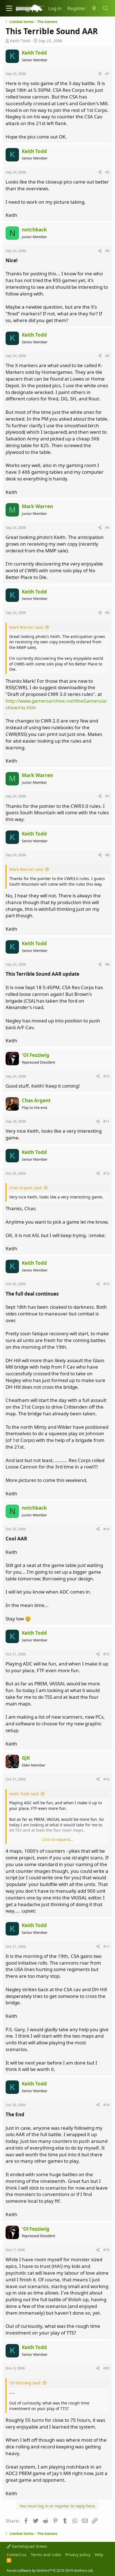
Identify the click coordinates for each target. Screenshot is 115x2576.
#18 (106, 2105)
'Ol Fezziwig (36, 1055)
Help (99, 2555)
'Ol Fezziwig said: (25, 2383)
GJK (26, 1758)
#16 (106, 1779)
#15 (106, 1654)
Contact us (17, 2555)
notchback (34, 230)
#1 (107, 74)
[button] (9, 8)
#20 (106, 2368)
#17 (106, 1946)
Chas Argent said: (26, 1188)
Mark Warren (37, 506)
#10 (106, 1076)
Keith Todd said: (24, 1794)
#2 (107, 172)
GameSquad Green (29, 2546)
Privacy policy (78, 2555)
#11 (106, 1121)
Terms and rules (46, 2555)
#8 (107, 855)
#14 (106, 1529)
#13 (106, 1284)
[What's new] (94, 8)
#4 (107, 356)
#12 (106, 1173)
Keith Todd (20, 41)
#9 (107, 964)
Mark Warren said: (27, 627)
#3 (107, 251)
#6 (107, 613)
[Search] (105, 8)
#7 (107, 796)
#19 (106, 2250)
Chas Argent (36, 1100)
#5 (107, 527)
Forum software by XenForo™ (50, 2571)
